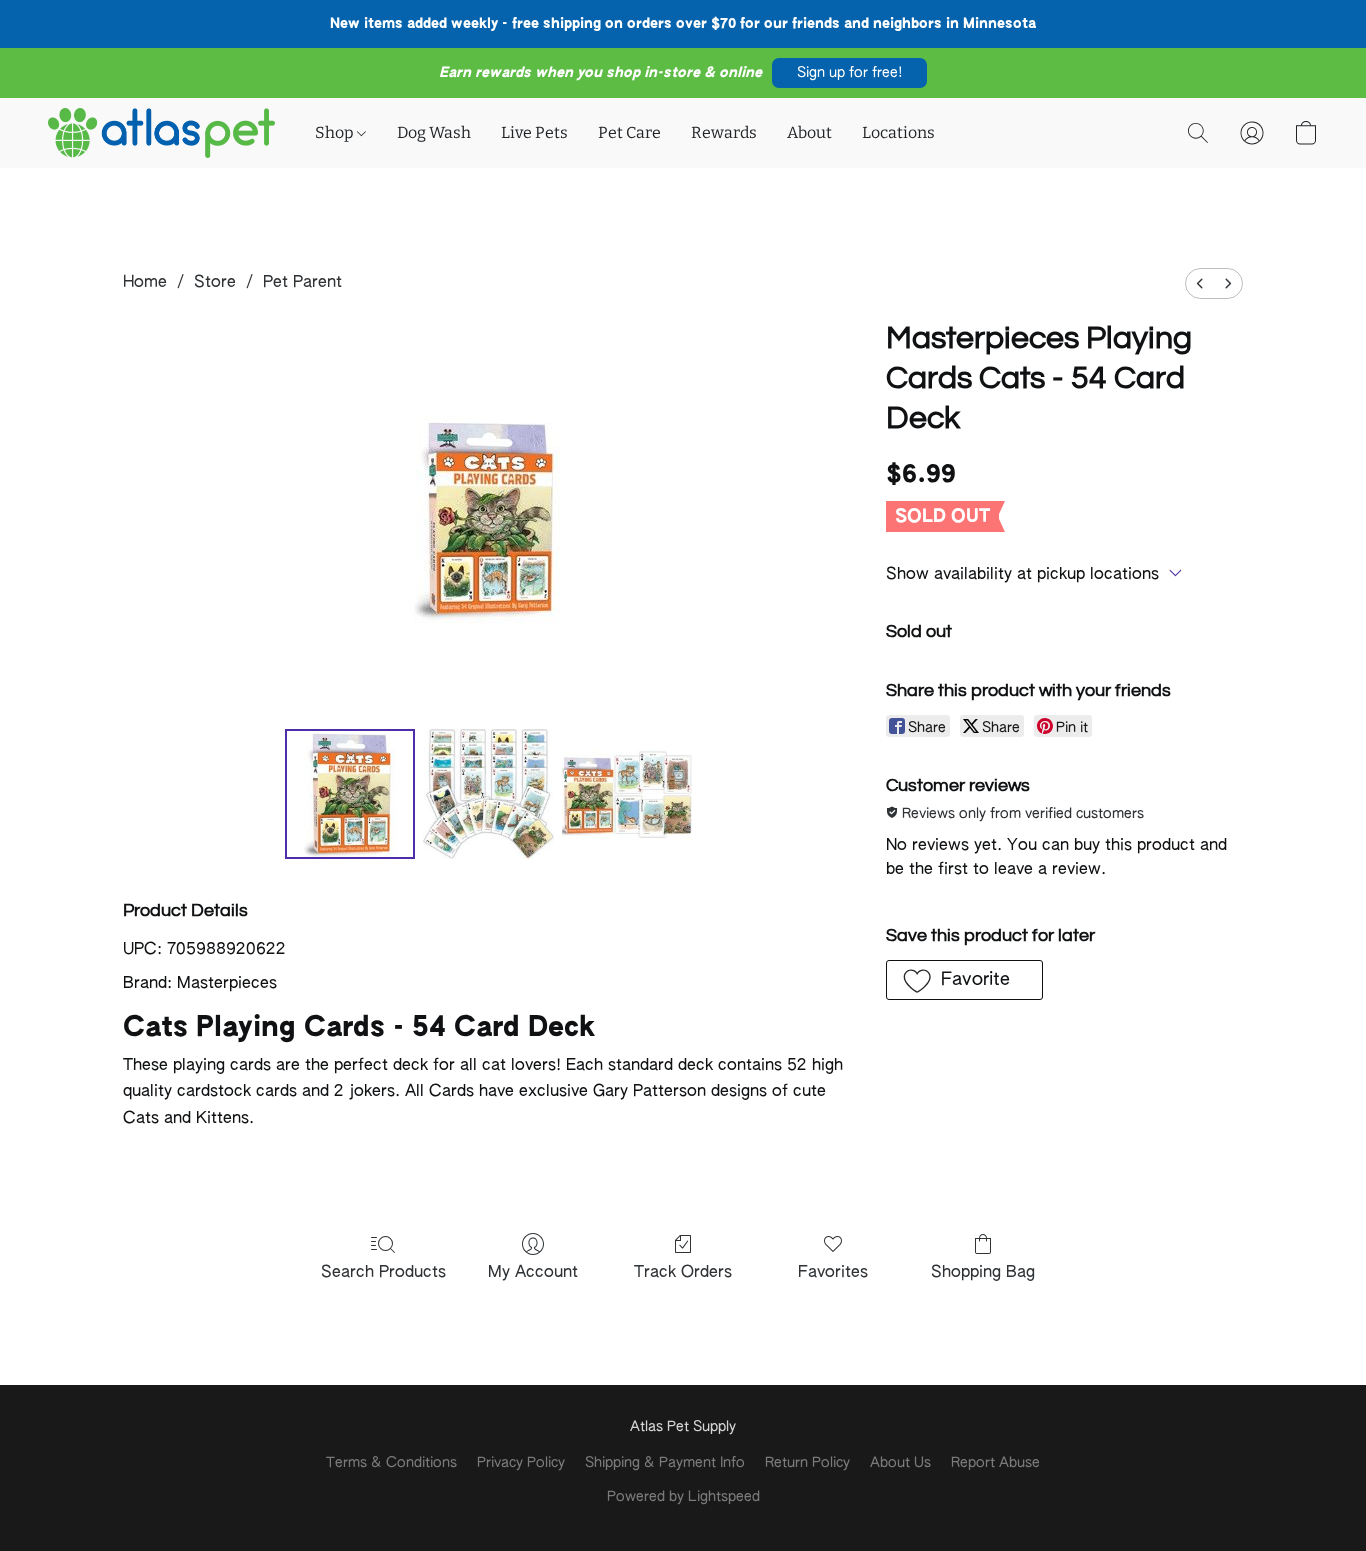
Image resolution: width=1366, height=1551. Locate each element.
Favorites (833, 1273)
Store (215, 283)
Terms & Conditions (391, 1463)
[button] (849, 73)
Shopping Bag (983, 1273)
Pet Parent (302, 283)
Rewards (724, 132)
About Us (900, 1463)
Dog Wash (434, 132)
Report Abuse (995, 1463)
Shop (336, 132)
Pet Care (629, 132)
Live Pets (534, 132)
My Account (533, 1273)
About (809, 132)
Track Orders (683, 1273)
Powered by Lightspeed (683, 1497)
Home (145, 283)
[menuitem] (1200, 283)
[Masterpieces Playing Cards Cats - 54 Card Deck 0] (350, 794)
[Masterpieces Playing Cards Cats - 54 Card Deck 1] (488, 794)
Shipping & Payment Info (665, 1463)
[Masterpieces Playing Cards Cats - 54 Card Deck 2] (627, 794)
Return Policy (807, 1463)
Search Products (383, 1273)
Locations (898, 132)
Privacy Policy (521, 1463)
